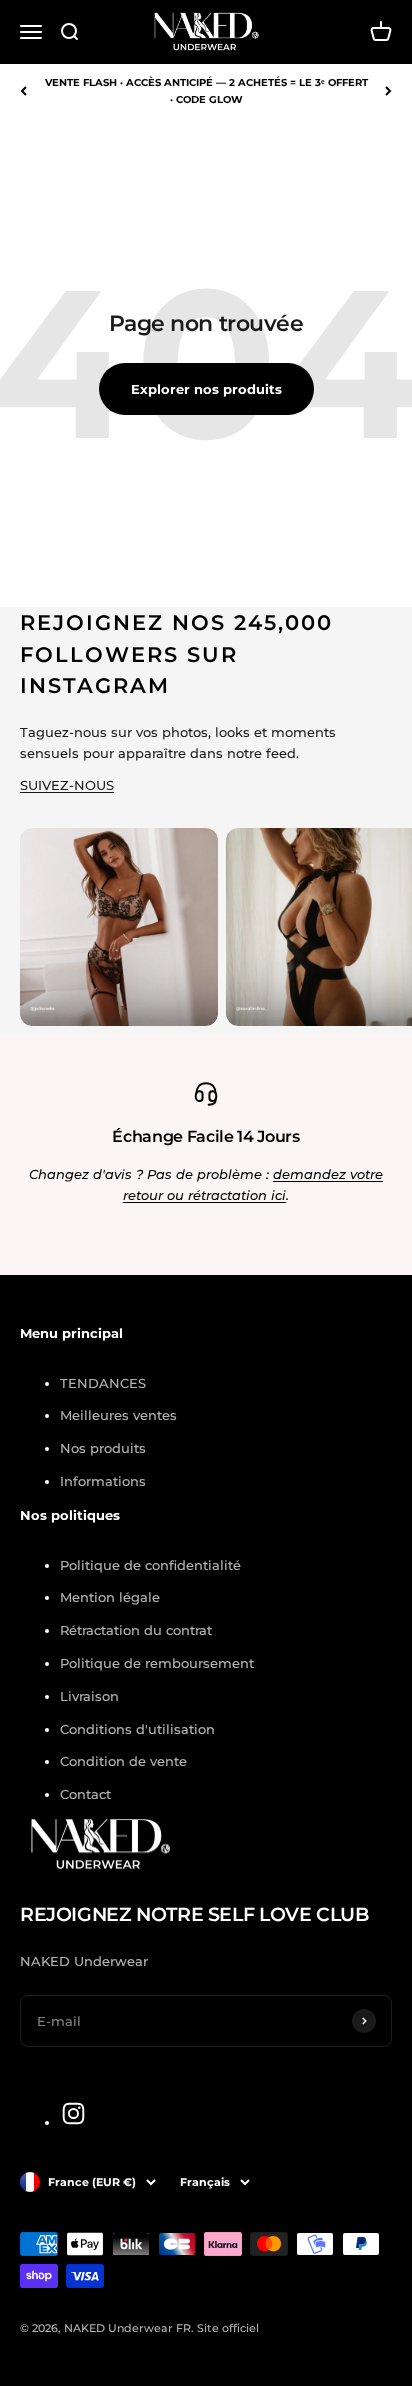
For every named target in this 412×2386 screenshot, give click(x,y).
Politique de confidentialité (150, 1565)
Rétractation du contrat (136, 1630)
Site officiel (228, 2328)
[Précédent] (23, 91)
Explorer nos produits (206, 389)
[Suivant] (388, 91)
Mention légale (110, 1597)
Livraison (89, 1696)
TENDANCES (103, 1383)
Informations (103, 1481)
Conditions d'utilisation (137, 1729)
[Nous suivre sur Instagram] (73, 2113)
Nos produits (103, 1448)
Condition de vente (123, 1761)
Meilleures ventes (118, 1415)
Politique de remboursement (157, 1663)
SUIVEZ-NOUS (67, 785)
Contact (85, 1794)
